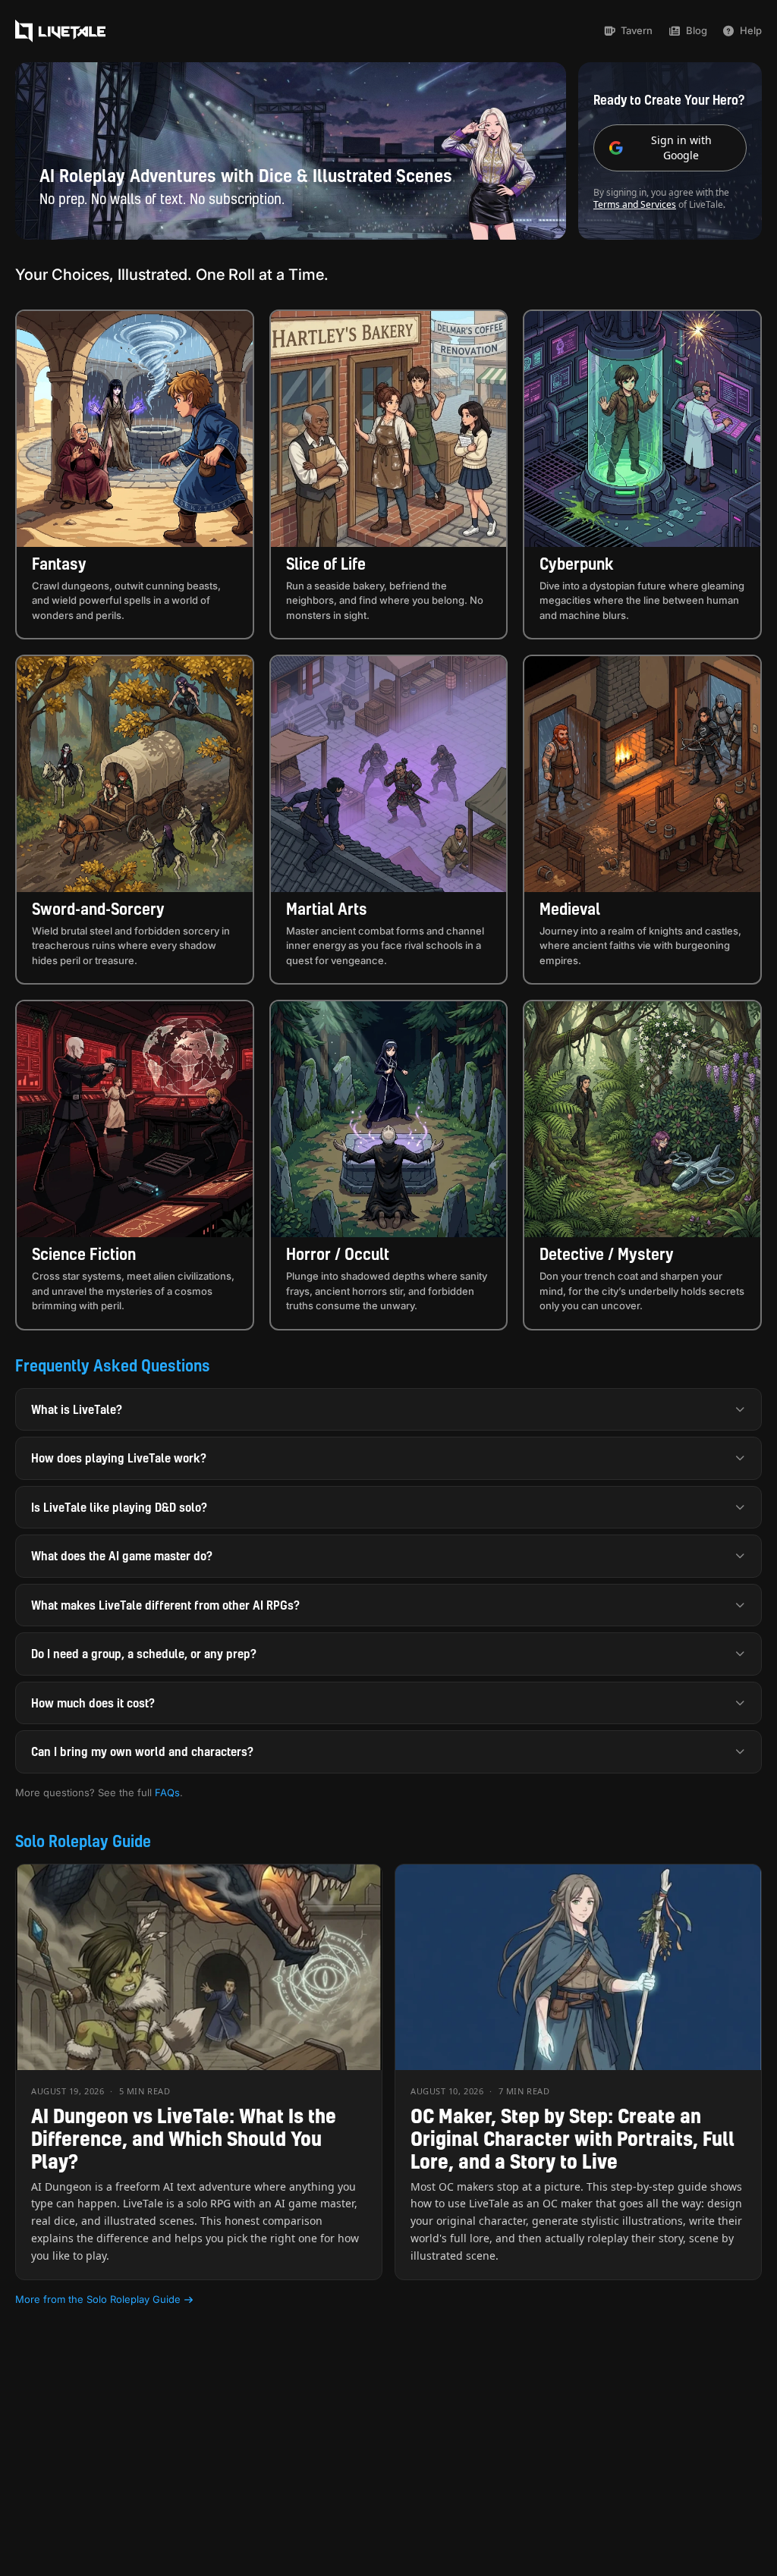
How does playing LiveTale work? (119, 1458)
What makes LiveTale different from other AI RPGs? (165, 1605)
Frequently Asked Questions (113, 1365)
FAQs (167, 1792)
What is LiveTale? (77, 1409)
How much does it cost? (93, 1703)
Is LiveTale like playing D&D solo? (119, 1507)
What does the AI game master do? (122, 1556)
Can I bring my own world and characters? (142, 1751)
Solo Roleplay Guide (83, 1841)
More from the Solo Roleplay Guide (98, 2299)
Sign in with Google (681, 148)
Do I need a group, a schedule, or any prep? (144, 1654)
